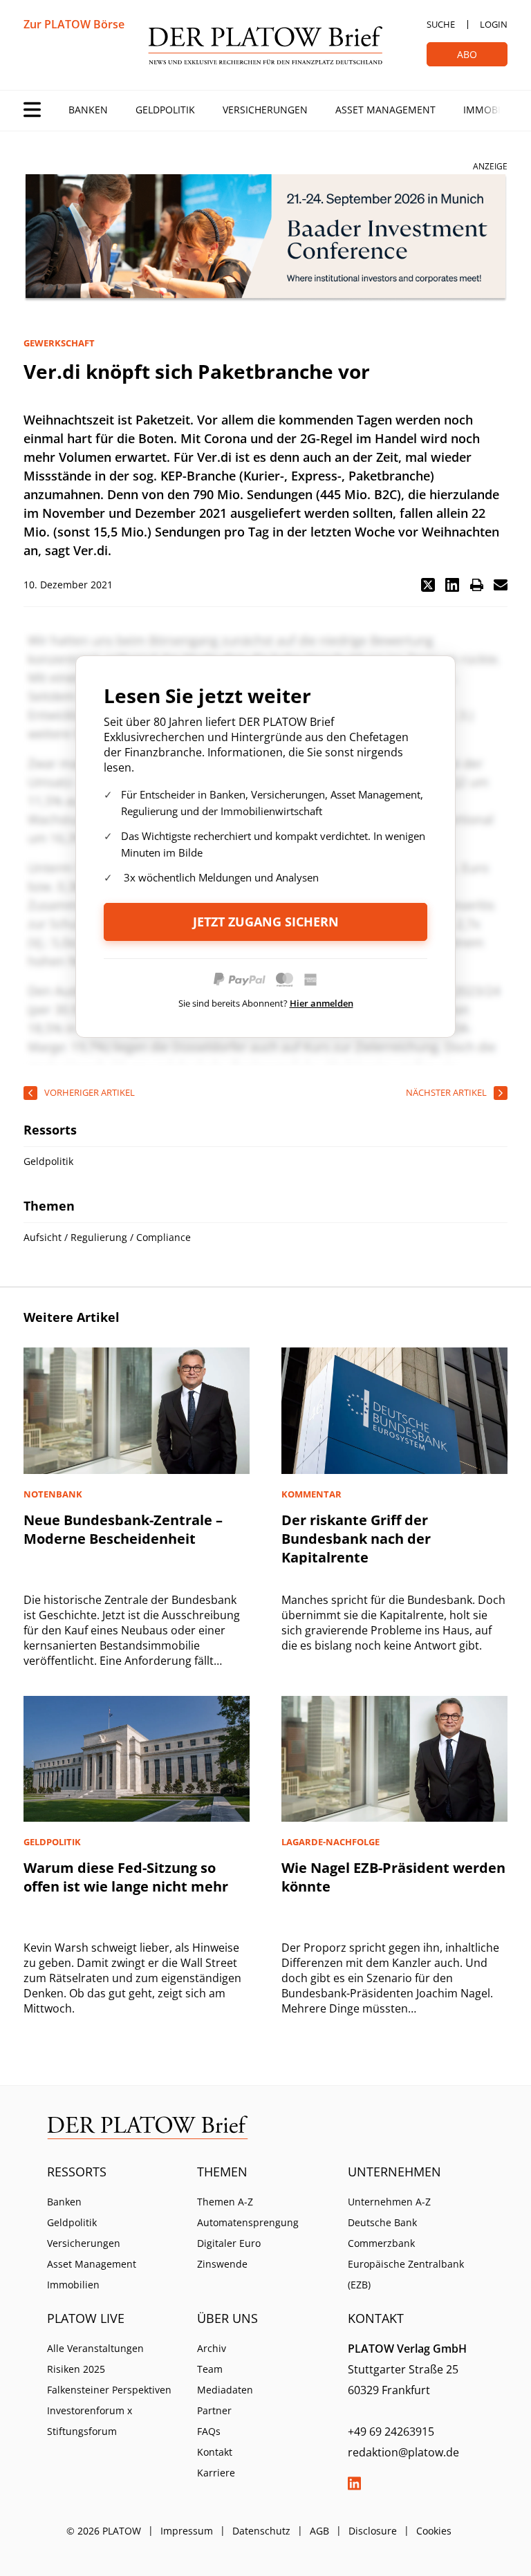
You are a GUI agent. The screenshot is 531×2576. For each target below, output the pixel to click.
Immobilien (492, 110)
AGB (319, 2531)
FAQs (209, 2431)
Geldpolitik (165, 110)
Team (210, 2369)
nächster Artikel (446, 1092)
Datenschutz (261, 2531)
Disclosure (373, 2531)
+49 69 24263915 (391, 2432)
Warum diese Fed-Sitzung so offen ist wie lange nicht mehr (126, 1877)
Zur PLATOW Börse (74, 24)
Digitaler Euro (229, 2243)
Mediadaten (225, 2390)
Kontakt (215, 2452)
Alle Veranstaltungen (95, 2348)
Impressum (187, 2531)
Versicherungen (265, 110)
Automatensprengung (248, 2222)
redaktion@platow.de (403, 2452)
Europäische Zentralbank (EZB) (406, 2274)
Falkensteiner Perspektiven (109, 2390)
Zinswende (222, 2264)
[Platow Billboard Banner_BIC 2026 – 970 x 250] (265, 238)
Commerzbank (381, 2243)
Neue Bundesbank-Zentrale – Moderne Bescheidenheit (123, 1529)
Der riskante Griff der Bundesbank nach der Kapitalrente (356, 1539)
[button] (428, 585)
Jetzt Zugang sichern (266, 922)
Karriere (216, 2473)
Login (494, 24)
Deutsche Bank (382, 2222)
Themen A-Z (225, 2202)
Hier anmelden (322, 1003)
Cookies (434, 2531)
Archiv (212, 2348)
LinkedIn (355, 2483)
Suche (441, 24)
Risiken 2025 (76, 2369)
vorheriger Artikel (90, 1092)
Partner (214, 2410)
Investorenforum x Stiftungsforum (90, 2421)
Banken (88, 110)
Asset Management (385, 110)
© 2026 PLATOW (104, 2531)
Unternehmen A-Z (389, 2202)
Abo (467, 54)
